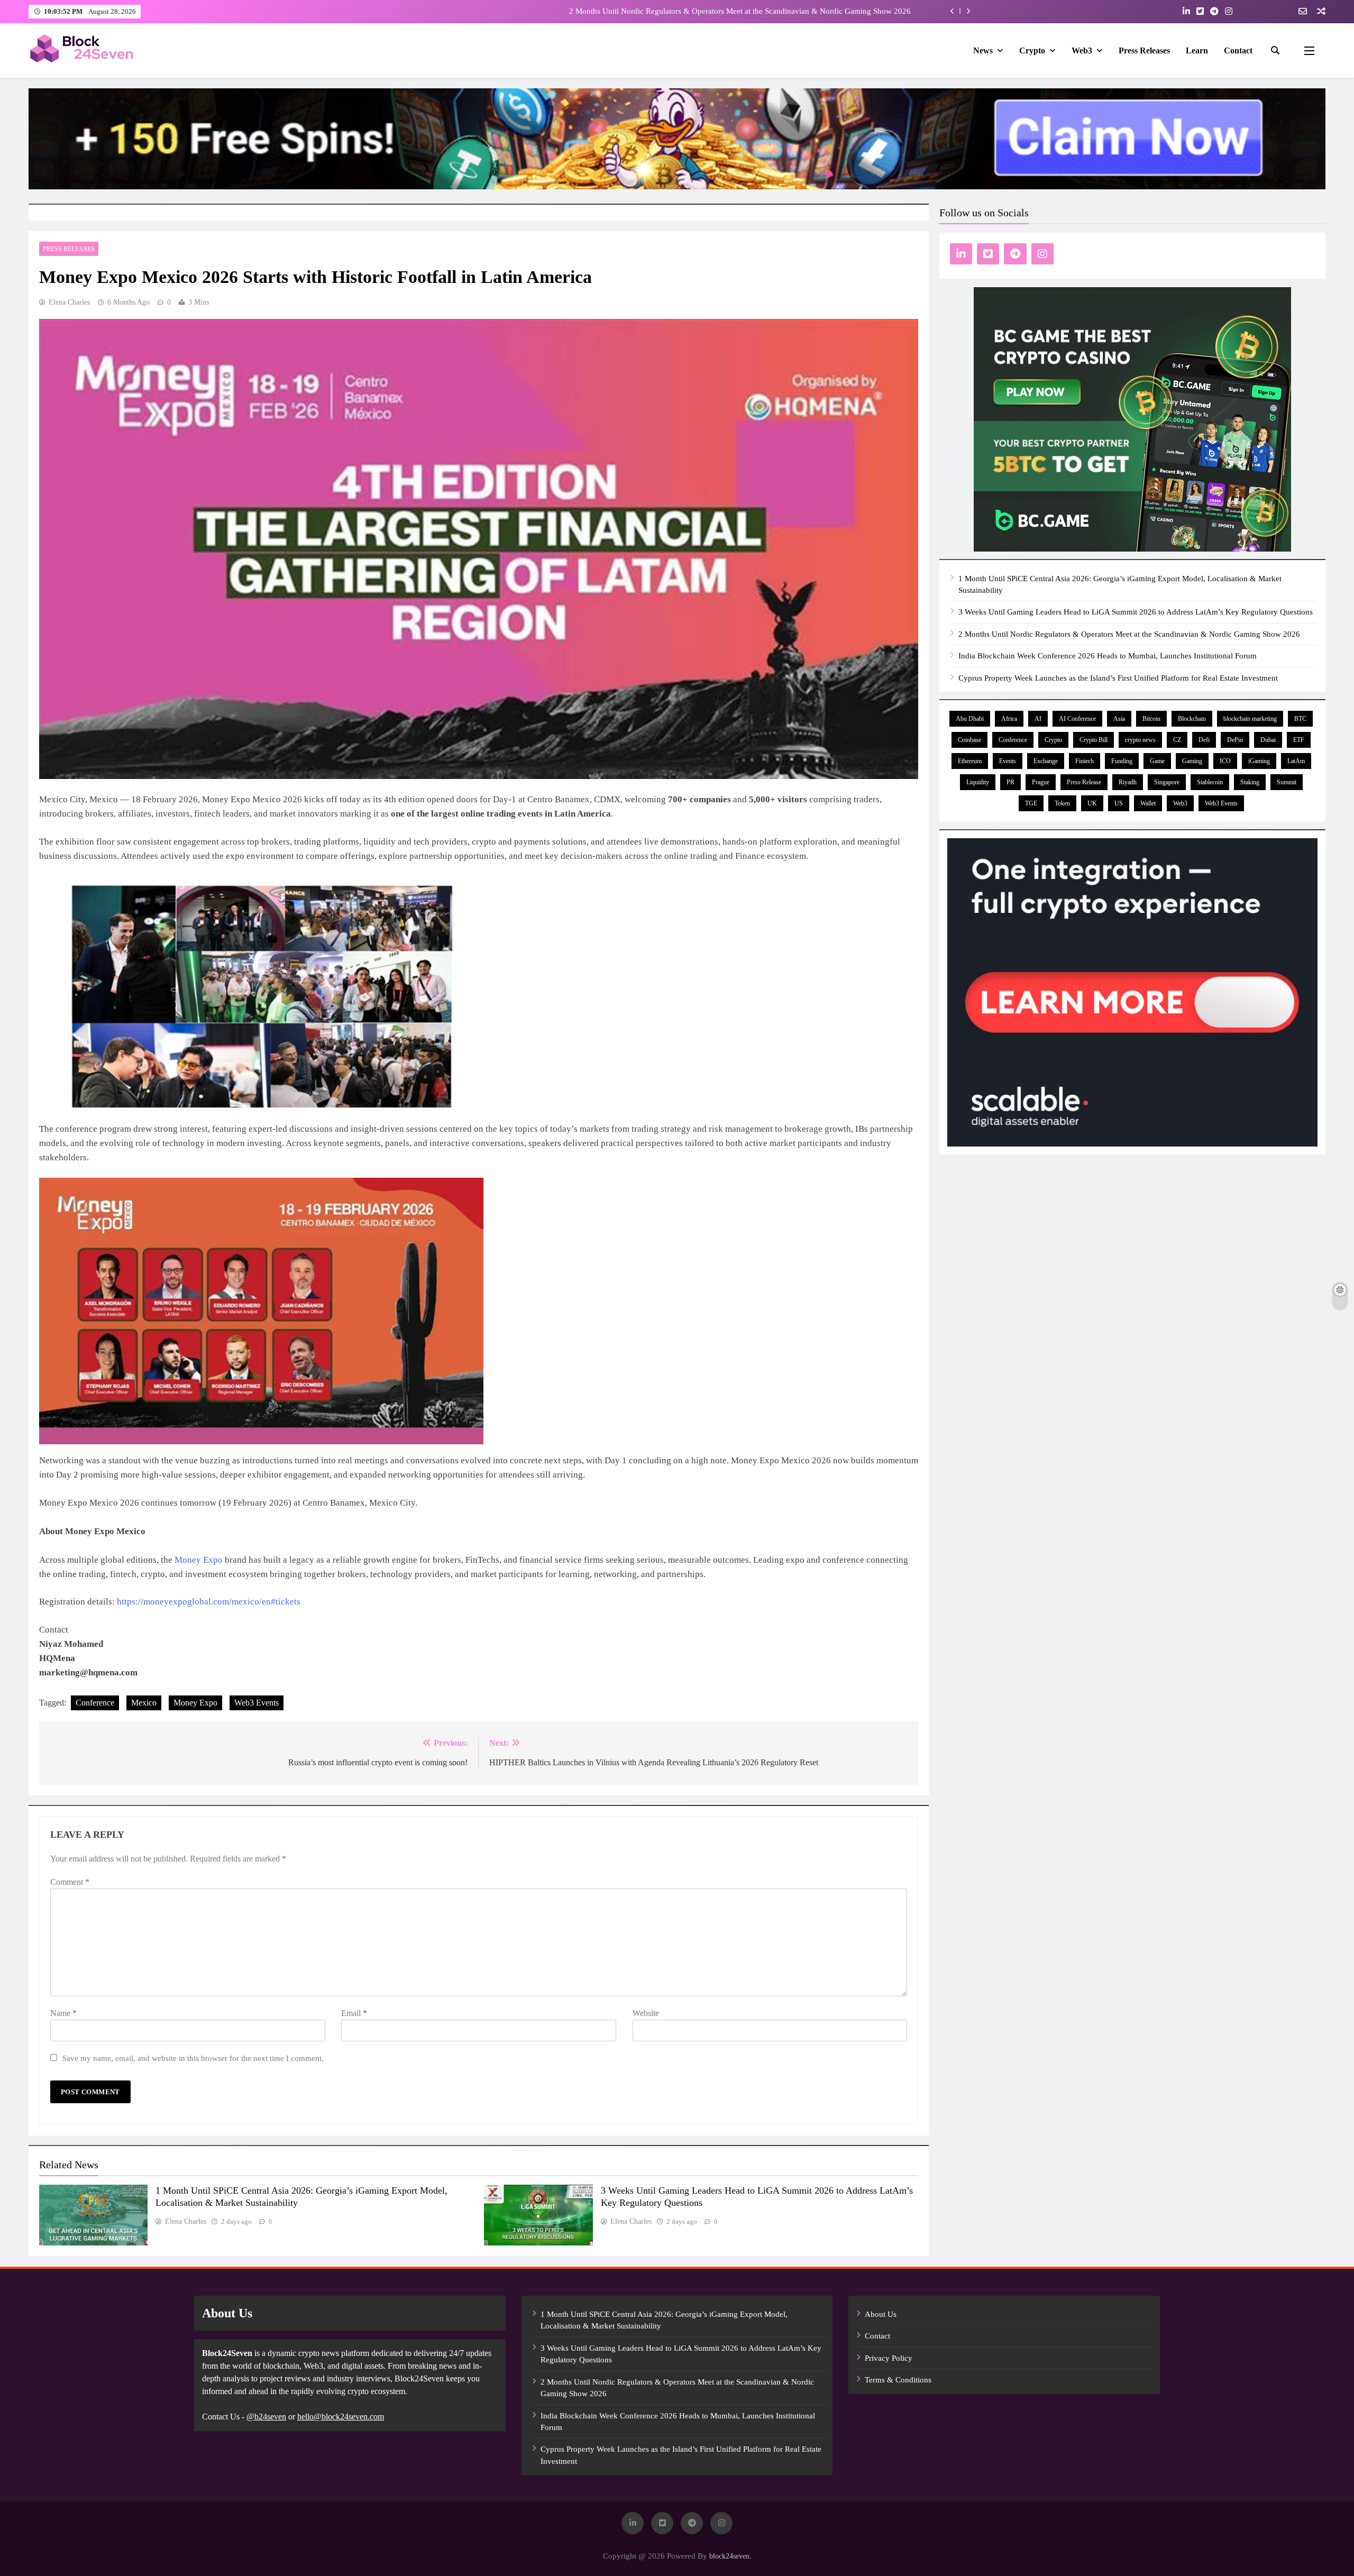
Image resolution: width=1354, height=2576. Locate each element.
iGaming (1259, 761)
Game (1157, 761)
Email (354, 2013)
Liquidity (978, 782)
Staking (1250, 782)
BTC (1300, 719)
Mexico (144, 1703)
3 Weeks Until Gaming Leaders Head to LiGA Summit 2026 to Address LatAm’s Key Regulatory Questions (1136, 612)
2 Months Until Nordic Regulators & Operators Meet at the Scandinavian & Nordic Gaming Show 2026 (1129, 634)
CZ (1177, 740)
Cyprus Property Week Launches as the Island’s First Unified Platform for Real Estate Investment (1118, 678)
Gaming (1192, 761)
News (983, 51)
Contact (1238, 51)
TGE (1031, 803)
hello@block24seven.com (341, 2417)
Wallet (1148, 803)
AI (1038, 719)
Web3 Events (257, 1703)
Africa (1009, 719)
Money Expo (199, 1560)
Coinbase (969, 740)
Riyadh (1128, 782)
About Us (881, 2314)
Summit (1287, 782)
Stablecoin (1210, 782)
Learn (1197, 51)
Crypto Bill (1094, 740)
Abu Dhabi (970, 719)
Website (646, 2013)
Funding (1122, 761)
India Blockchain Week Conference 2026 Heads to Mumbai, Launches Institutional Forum (762, 11)
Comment (70, 1882)
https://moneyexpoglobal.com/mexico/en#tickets (209, 1602)
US (1119, 803)
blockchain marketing (1250, 719)
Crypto (1032, 51)
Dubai (1268, 740)
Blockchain (1192, 719)
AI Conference (1077, 719)
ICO (1225, 761)
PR (1010, 782)
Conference (95, 1703)
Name (63, 2013)
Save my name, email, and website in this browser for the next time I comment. (193, 2058)
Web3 (1082, 51)
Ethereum (970, 761)
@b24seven (266, 2417)
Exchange (1046, 761)
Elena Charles (69, 302)
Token (1062, 803)
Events (1008, 761)
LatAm (1296, 761)
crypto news (1140, 740)
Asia (1119, 719)
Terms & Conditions (898, 2380)
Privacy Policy (889, 2358)
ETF (1299, 740)
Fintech (1085, 761)
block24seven (729, 2556)
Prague (1041, 782)
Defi (1204, 740)
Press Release (1084, 782)
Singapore (1167, 782)
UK (1092, 803)
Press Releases (1144, 51)
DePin (1235, 740)
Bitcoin (1151, 719)
